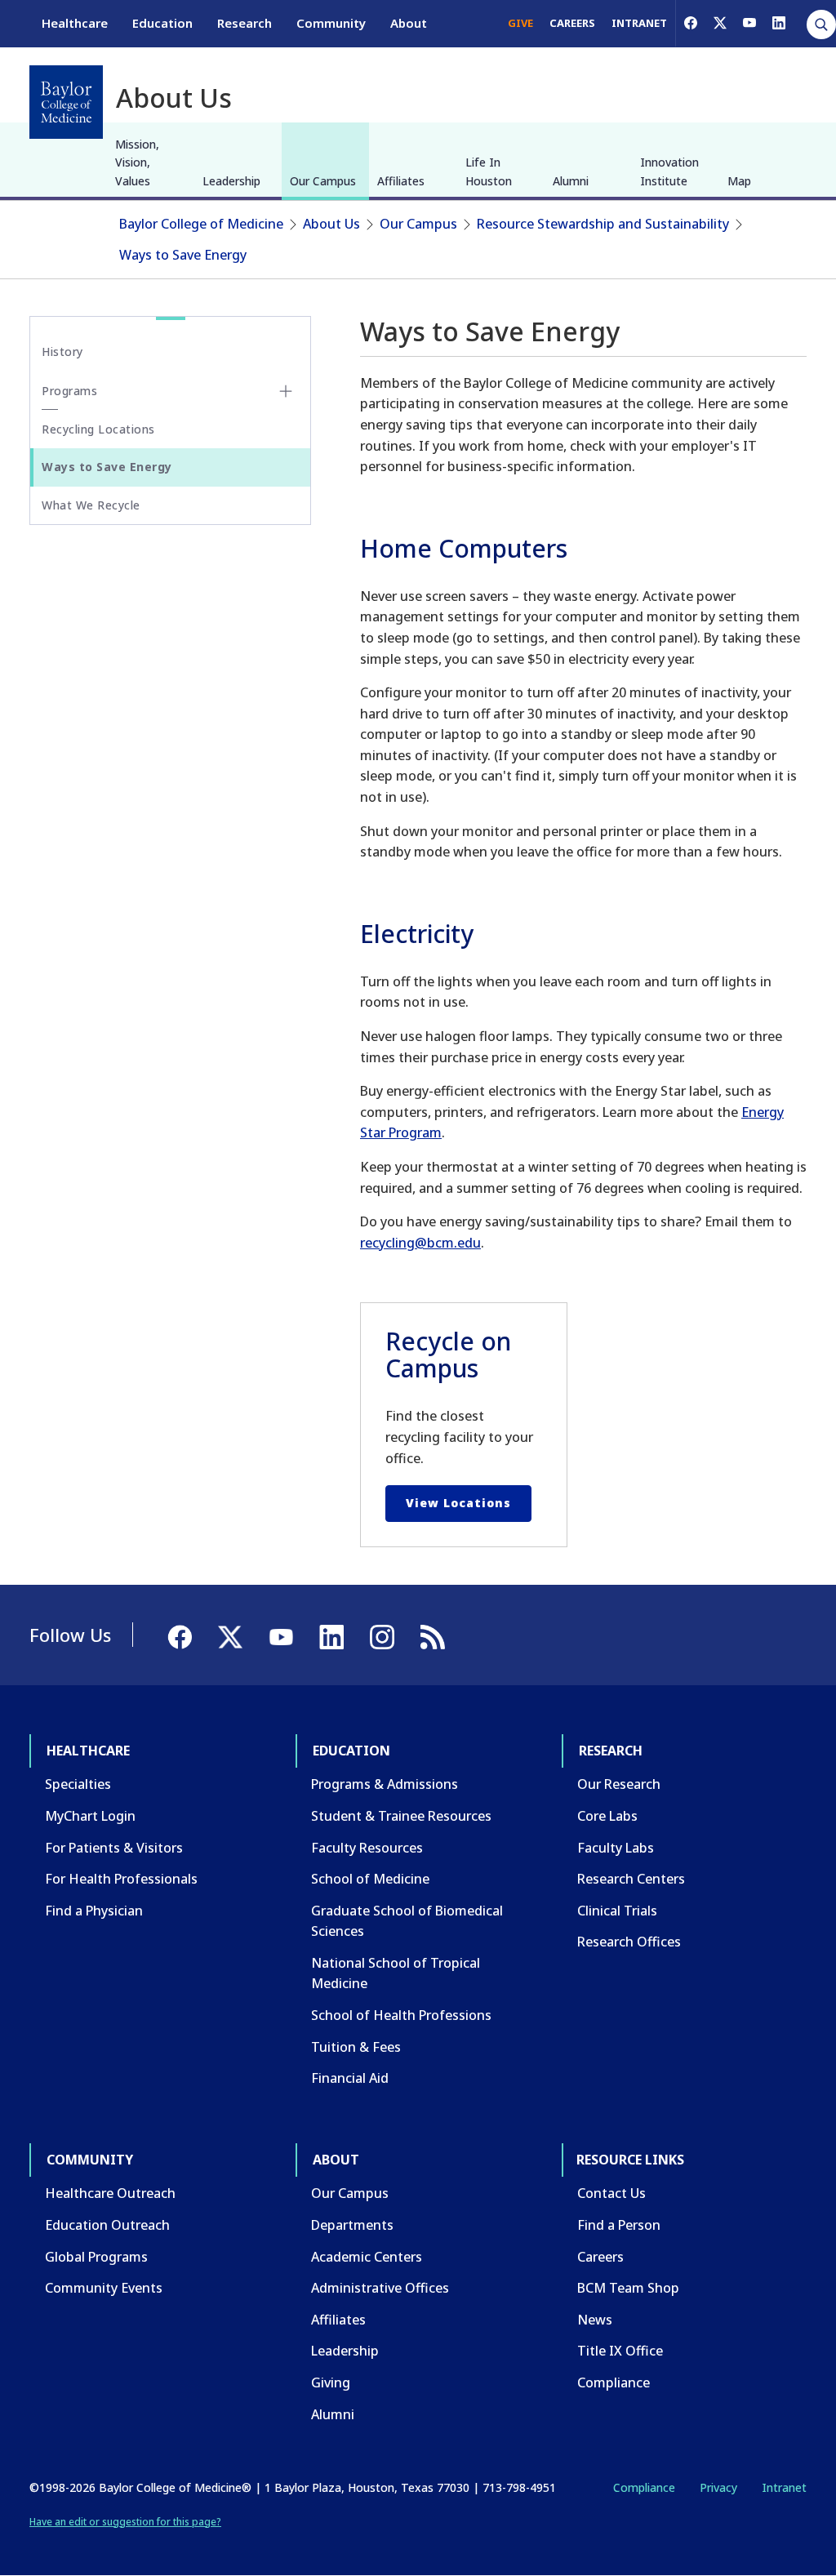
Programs (69, 391)
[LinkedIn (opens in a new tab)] (779, 23)
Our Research (619, 1784)
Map (739, 181)
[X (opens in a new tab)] (720, 23)
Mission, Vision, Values (137, 162)
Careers (600, 2257)
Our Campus (323, 181)
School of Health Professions (401, 2015)
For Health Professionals (121, 1879)
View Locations (458, 1503)
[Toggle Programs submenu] (286, 391)
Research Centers (631, 1879)
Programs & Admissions (385, 1784)
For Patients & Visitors (114, 1848)
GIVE (520, 23)
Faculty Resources (367, 1848)
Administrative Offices (380, 2288)
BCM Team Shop (628, 2288)
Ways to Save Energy (183, 255)
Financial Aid (350, 2078)
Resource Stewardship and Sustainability (603, 224)
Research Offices (629, 1942)
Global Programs (96, 2257)
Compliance (614, 2382)
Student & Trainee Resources (401, 1816)
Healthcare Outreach (110, 2193)
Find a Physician (94, 1911)
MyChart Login (90, 1816)
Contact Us (611, 2193)
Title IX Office (620, 2351)
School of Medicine (370, 1879)
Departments (352, 2225)
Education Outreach (107, 2225)
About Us (331, 224)
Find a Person (619, 2225)
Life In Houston (489, 171)
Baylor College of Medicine (201, 224)
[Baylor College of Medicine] (66, 102)
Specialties (78, 1784)
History (62, 351)
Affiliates (401, 181)
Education (162, 23)
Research (245, 23)
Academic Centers (367, 2257)
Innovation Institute (669, 171)
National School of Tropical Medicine (396, 1973)
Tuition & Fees (356, 2047)
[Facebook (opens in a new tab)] (691, 23)
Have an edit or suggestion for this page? (125, 2522)
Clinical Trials (617, 1911)
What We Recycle (91, 505)
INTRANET (639, 23)
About (409, 23)
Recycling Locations (98, 429)
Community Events (104, 2288)
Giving (331, 2382)
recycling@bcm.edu (420, 1243)
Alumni (571, 181)
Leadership (231, 181)
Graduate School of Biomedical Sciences (407, 1921)
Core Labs (607, 1816)
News (595, 2320)
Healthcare (75, 23)
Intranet (784, 2487)
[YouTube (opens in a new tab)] (749, 23)
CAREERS (572, 23)
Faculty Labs (616, 1848)
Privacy (718, 2487)
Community (331, 23)
